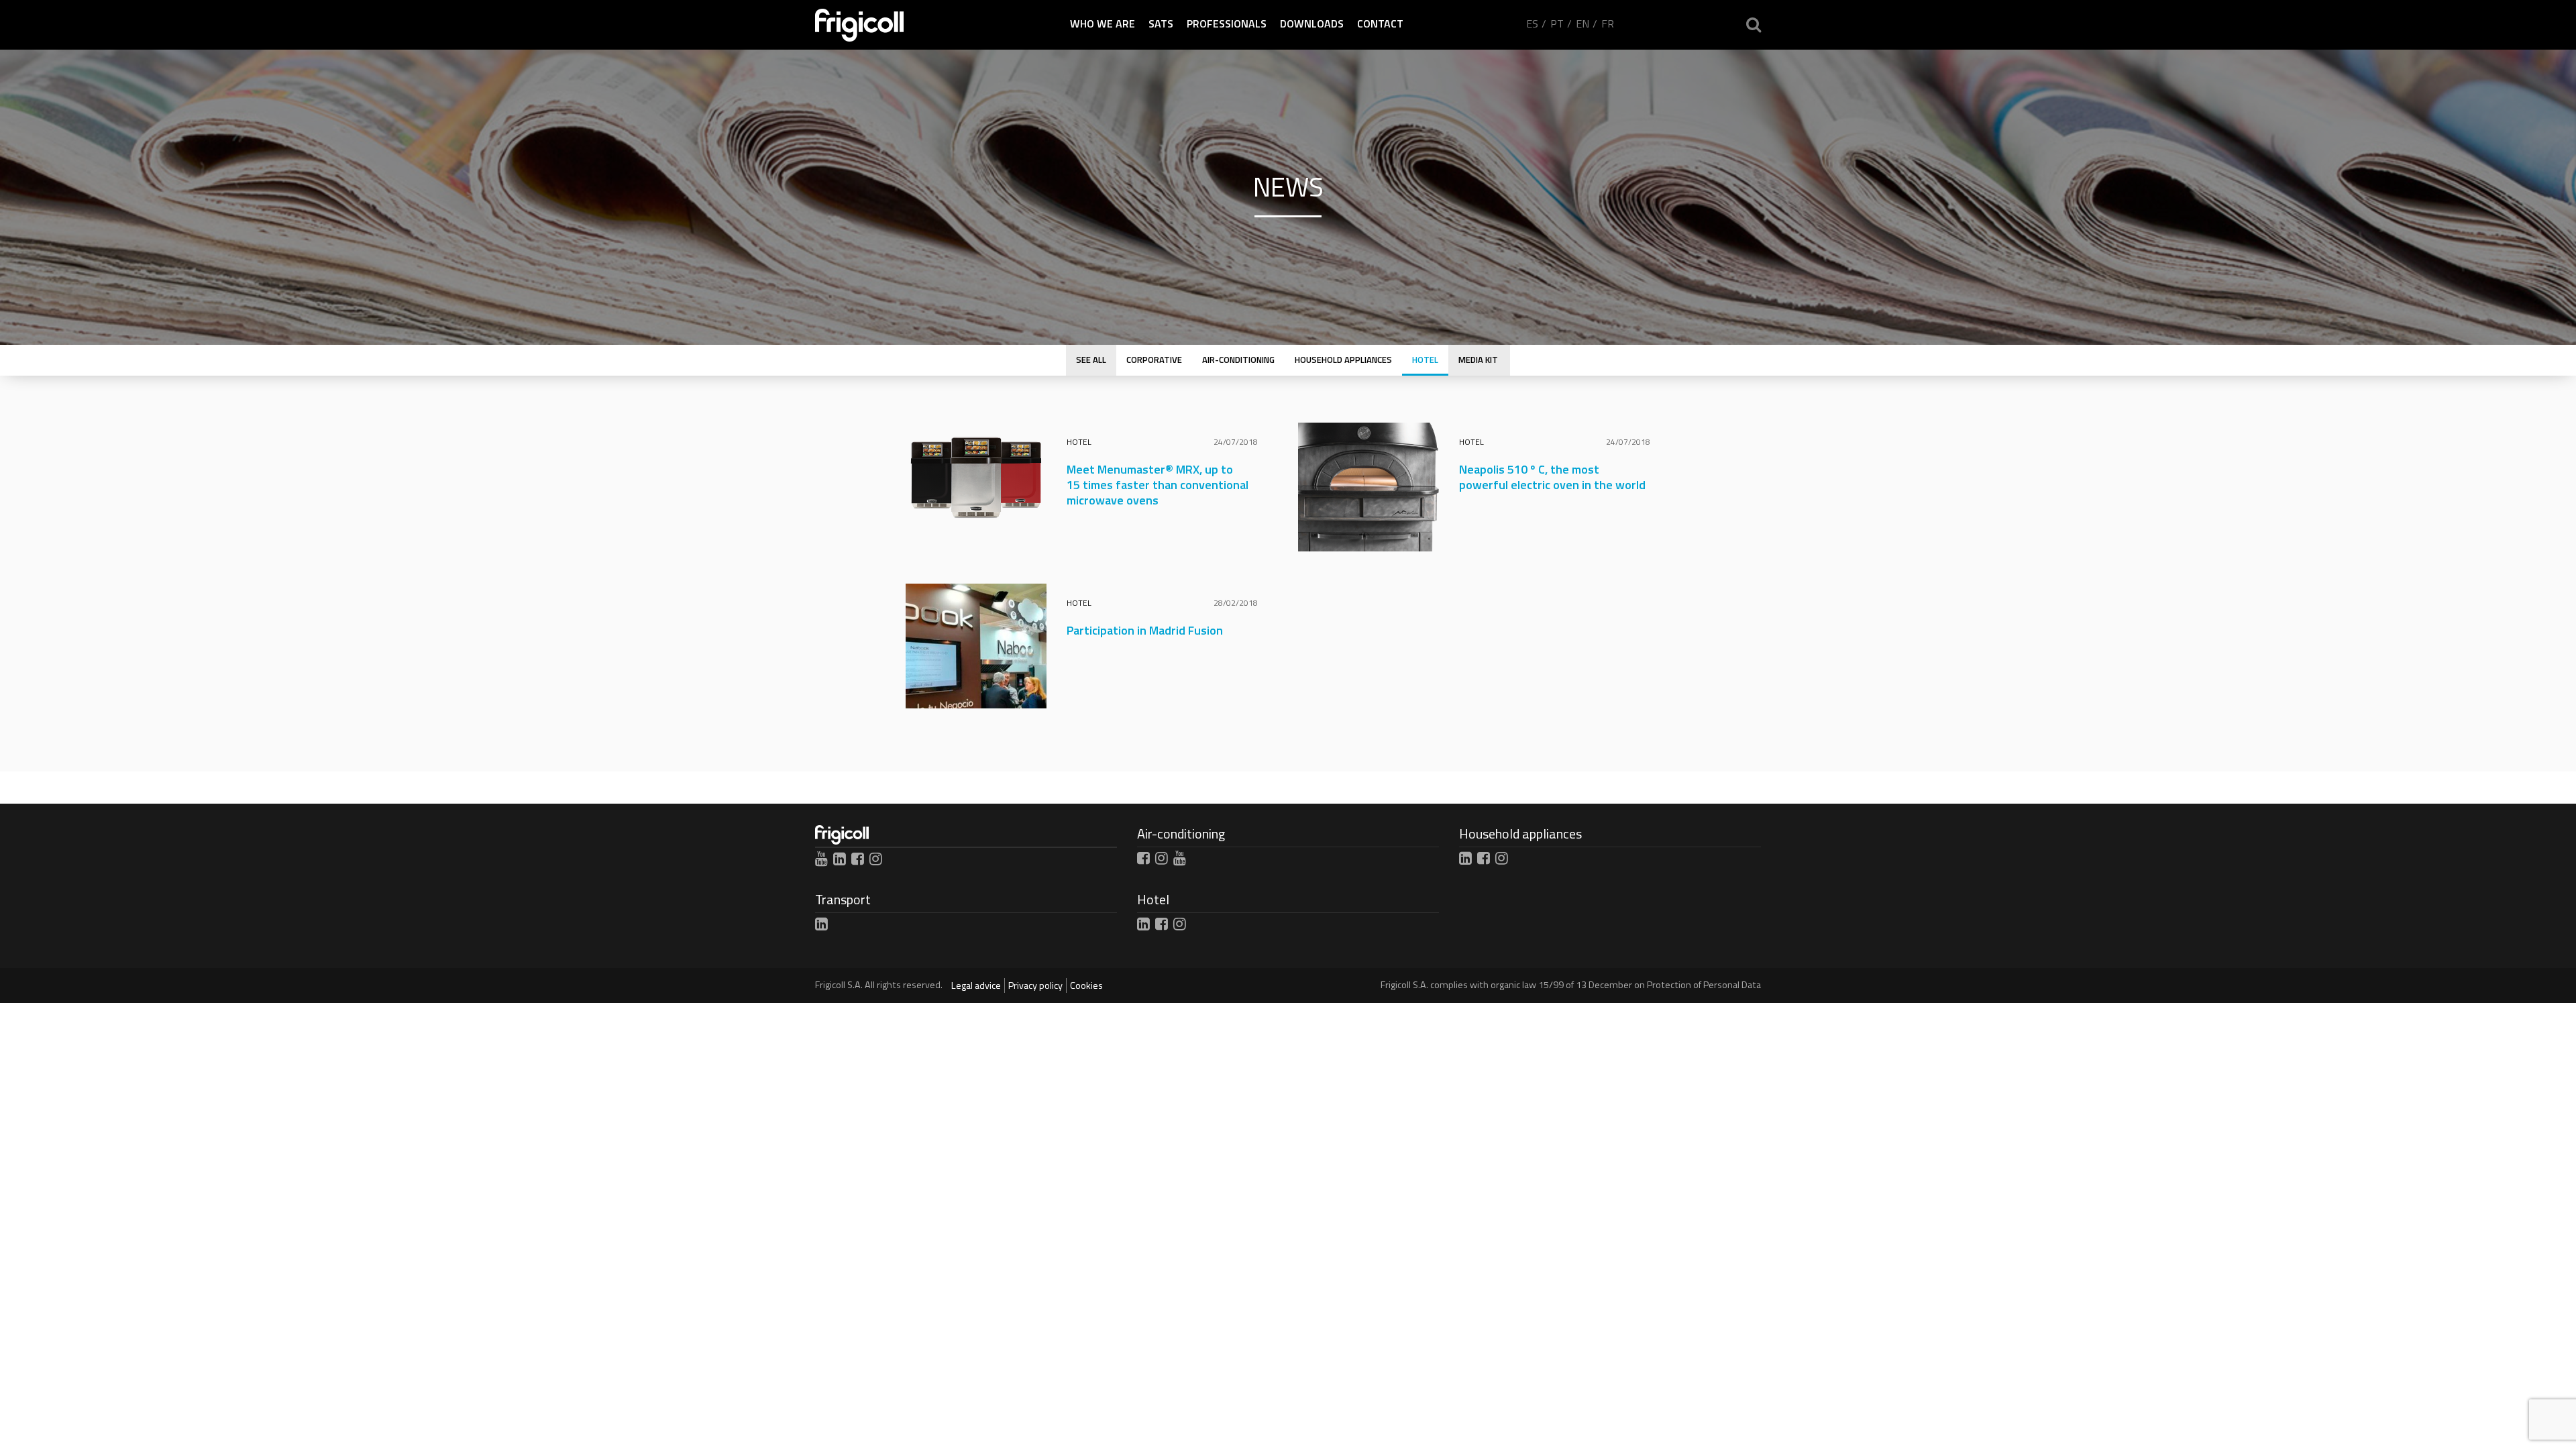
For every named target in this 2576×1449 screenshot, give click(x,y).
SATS (1161, 23)
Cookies (1086, 985)
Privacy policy (1035, 985)
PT (1557, 23)
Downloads (1312, 23)
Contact (1380, 23)
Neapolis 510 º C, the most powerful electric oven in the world (1552, 477)
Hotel (1079, 442)
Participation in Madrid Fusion (1145, 630)
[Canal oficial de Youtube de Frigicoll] (821, 859)
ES (1532, 23)
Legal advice (976, 985)
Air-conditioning (1181, 834)
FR (1608, 23)
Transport (843, 899)
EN (1582, 23)
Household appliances (1520, 834)
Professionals (1227, 23)
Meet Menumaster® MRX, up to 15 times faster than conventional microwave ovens (1158, 485)
